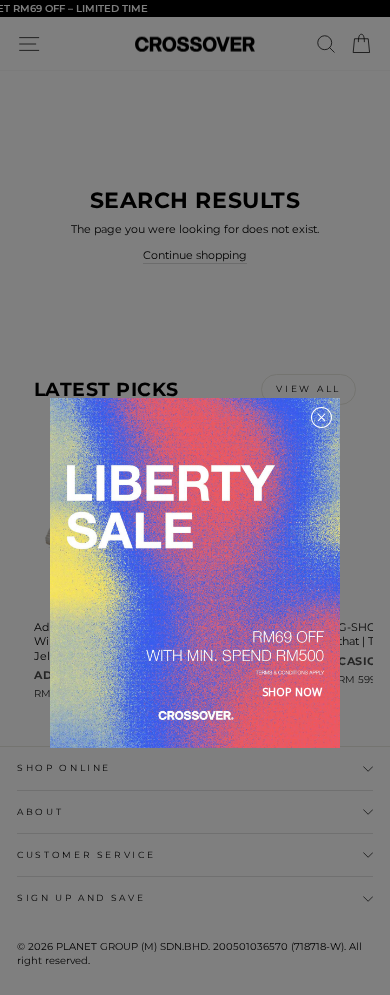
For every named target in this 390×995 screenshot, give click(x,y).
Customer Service (86, 854)
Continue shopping (195, 255)
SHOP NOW (292, 691)
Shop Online (64, 767)
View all (308, 388)
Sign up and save (81, 897)
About (40, 811)
